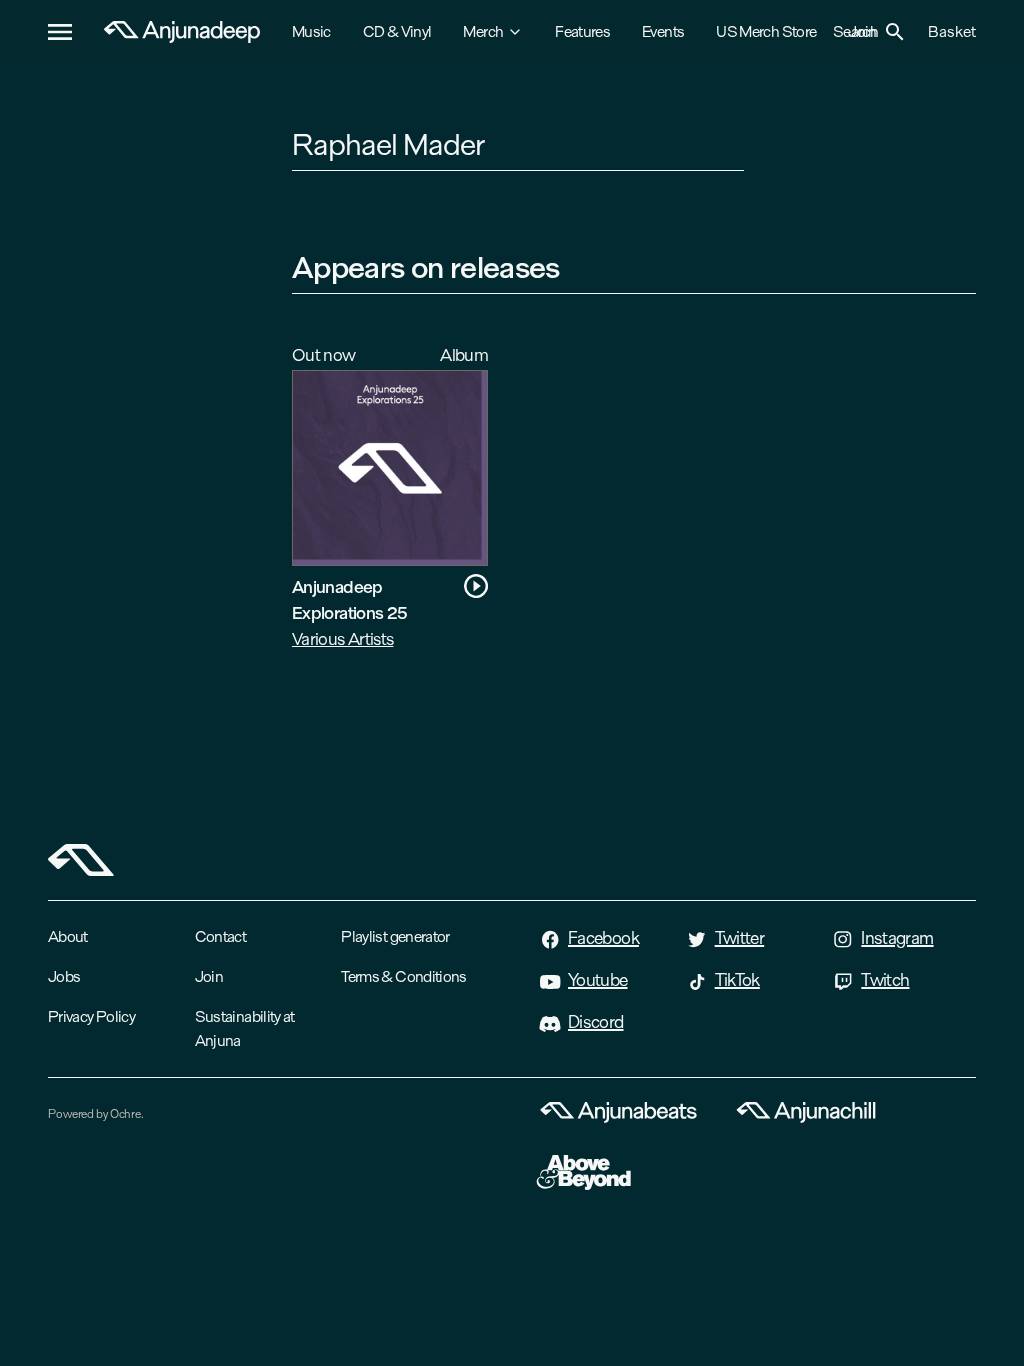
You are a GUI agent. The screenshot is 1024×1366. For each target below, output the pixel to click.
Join (209, 976)
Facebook (603, 938)
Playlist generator (395, 936)
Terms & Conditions (403, 976)
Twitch (885, 980)
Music (311, 31)
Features (582, 31)
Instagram (897, 938)
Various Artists (342, 638)
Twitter (740, 938)
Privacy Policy (91, 1016)
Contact (221, 936)
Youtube (598, 980)
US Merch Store (766, 31)
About (68, 936)
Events (663, 31)
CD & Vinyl (397, 31)
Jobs (64, 976)
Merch (483, 31)
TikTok (737, 980)
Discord (596, 1022)
